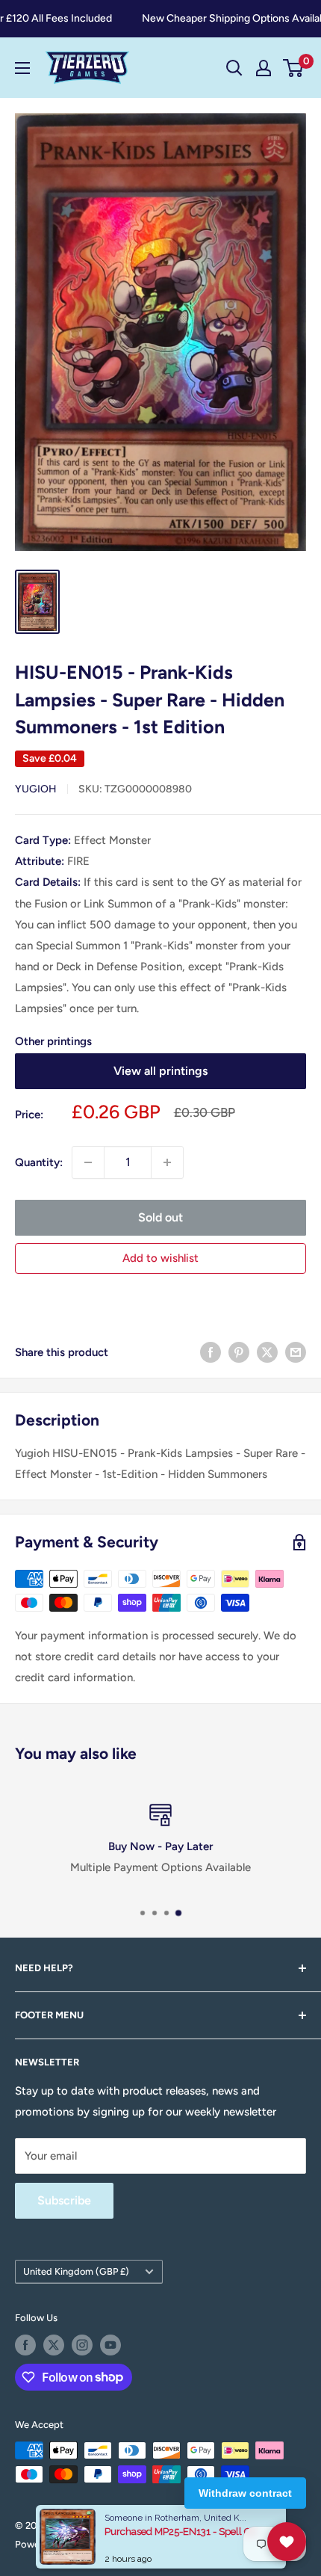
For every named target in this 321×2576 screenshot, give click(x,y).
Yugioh (36, 789)
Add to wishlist (160, 1258)
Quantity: (39, 1162)
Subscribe (64, 2200)
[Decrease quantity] (88, 1162)
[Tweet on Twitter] (267, 1352)
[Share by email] (296, 1352)
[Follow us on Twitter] (54, 2345)
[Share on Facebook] (211, 1352)
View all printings (160, 1071)
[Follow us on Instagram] (82, 2345)
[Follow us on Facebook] (25, 2345)
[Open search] (234, 68)
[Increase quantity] (167, 1162)
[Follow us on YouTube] (110, 2345)
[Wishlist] (287, 2542)
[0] (294, 68)
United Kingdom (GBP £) (76, 2271)
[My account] (264, 68)
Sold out (160, 1217)
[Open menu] (22, 68)
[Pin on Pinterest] (239, 1352)
